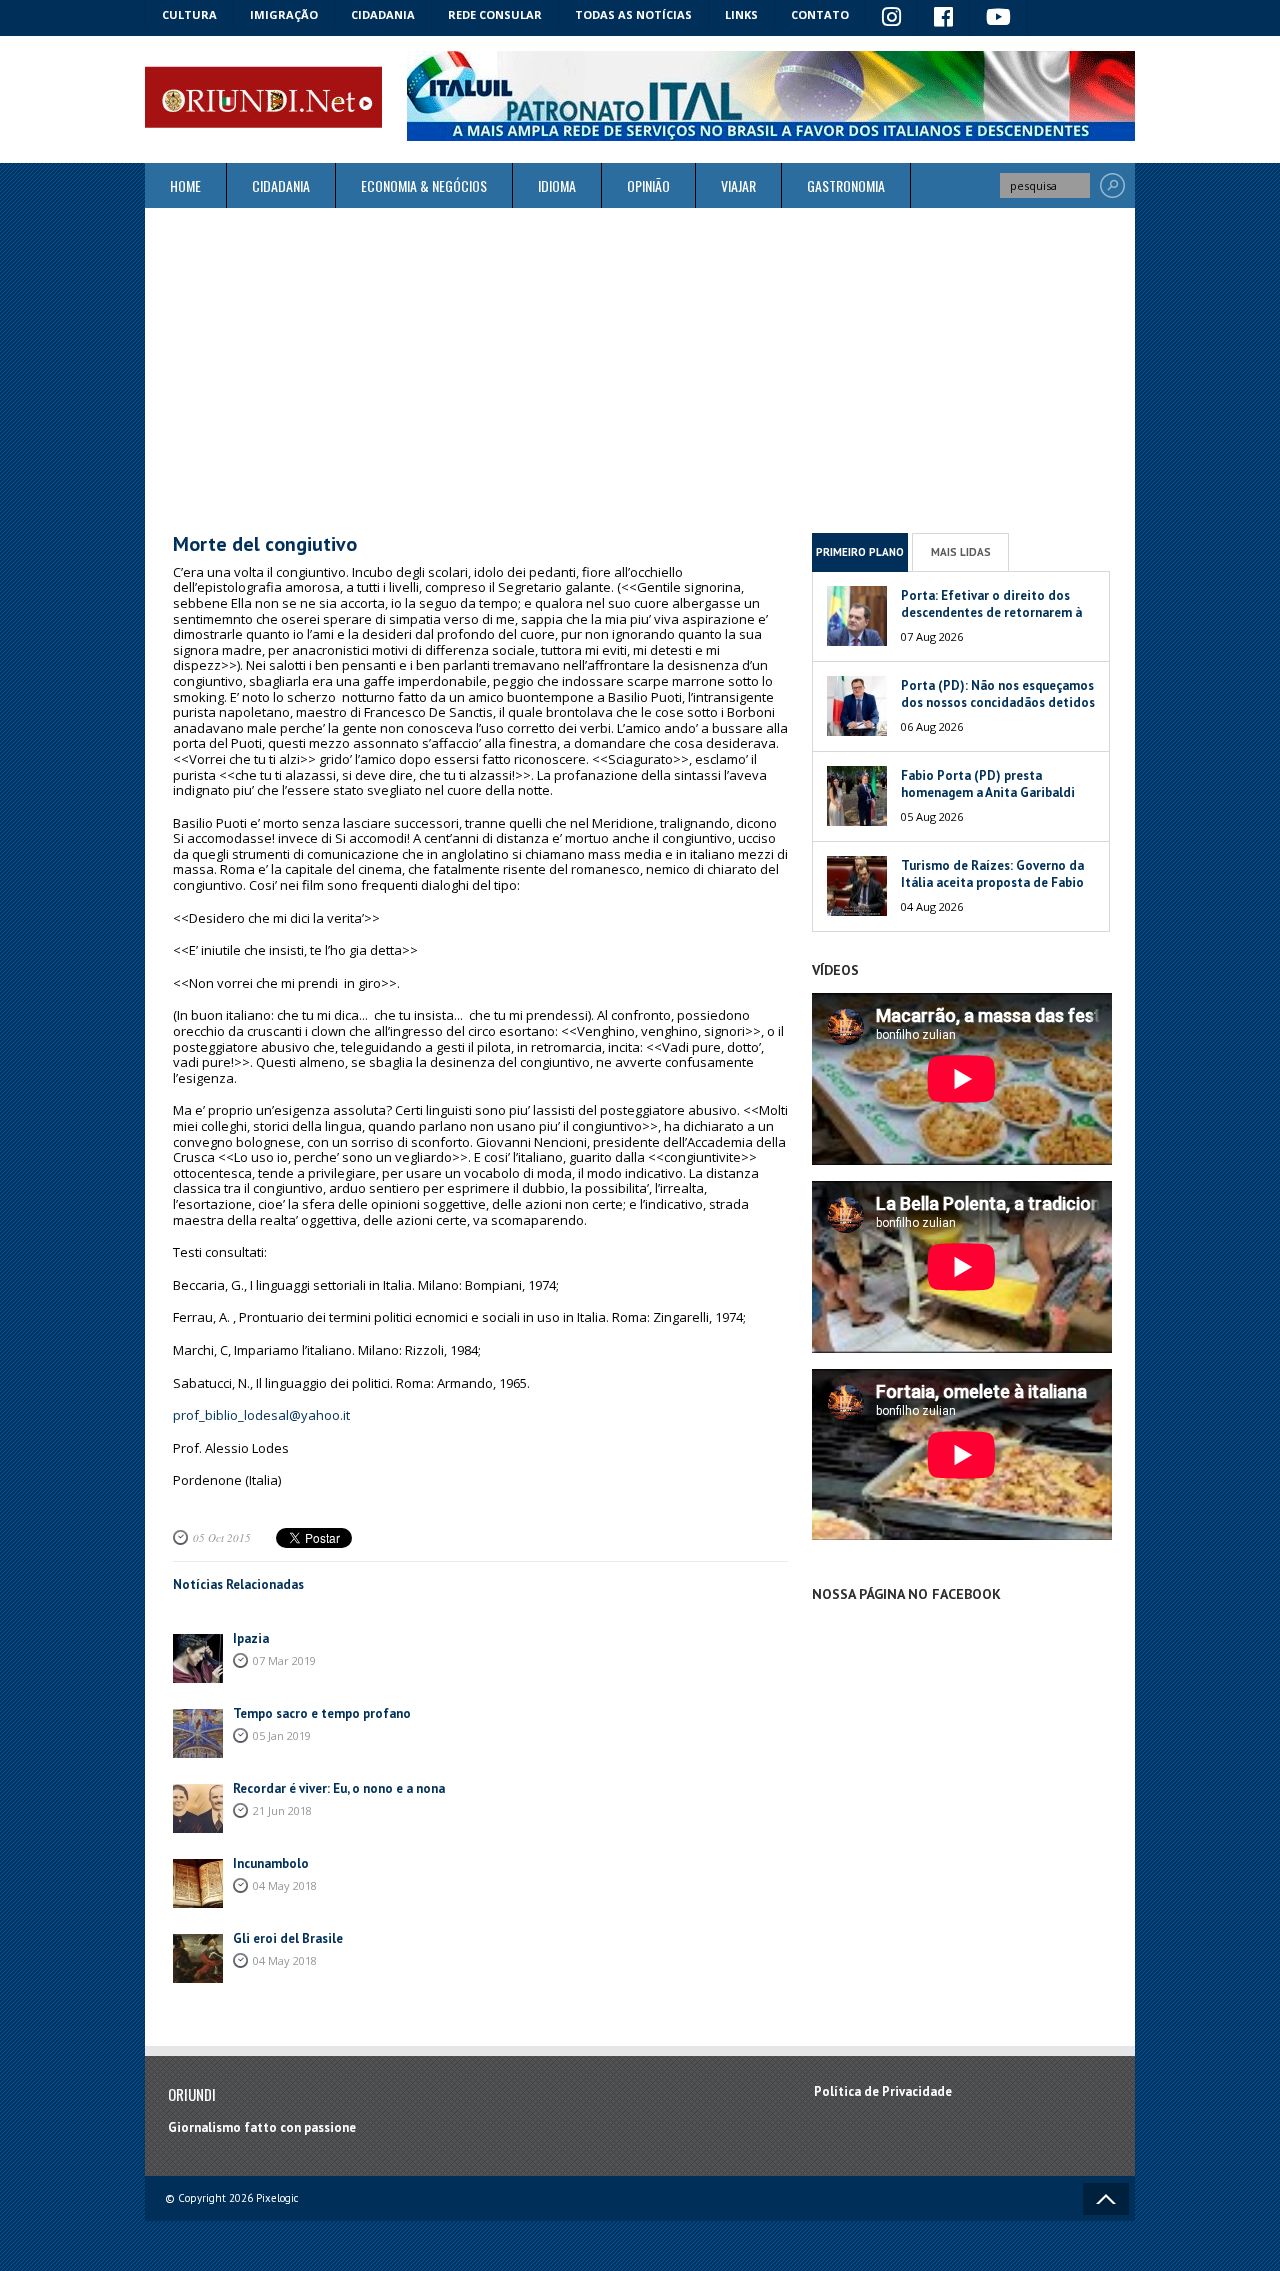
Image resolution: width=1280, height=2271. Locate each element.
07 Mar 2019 (284, 1660)
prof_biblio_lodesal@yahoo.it (261, 1415)
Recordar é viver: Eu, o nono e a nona (339, 1788)
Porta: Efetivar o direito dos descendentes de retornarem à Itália (991, 612)
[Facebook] (944, 18)
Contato (820, 14)
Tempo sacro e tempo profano (322, 1713)
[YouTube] (999, 18)
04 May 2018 (285, 1885)
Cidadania (383, 14)
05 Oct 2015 (222, 1537)
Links (741, 14)
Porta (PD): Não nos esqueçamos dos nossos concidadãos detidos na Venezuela (998, 702)
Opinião (648, 185)
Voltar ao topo (1106, 2199)
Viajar (738, 185)
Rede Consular (495, 14)
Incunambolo (271, 1863)
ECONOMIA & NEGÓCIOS (424, 185)
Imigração (284, 14)
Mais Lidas (961, 552)
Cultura (189, 14)
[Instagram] (892, 18)
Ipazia (251, 1638)
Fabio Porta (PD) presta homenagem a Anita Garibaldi (988, 784)
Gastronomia (846, 185)
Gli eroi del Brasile (288, 1938)
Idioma (557, 185)
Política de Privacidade (883, 2091)
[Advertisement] (640, 370)
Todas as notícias (633, 14)
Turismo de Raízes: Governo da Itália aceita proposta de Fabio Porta (992, 882)
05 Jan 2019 (282, 1735)
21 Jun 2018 (282, 1810)
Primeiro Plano (860, 552)
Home (185, 185)
